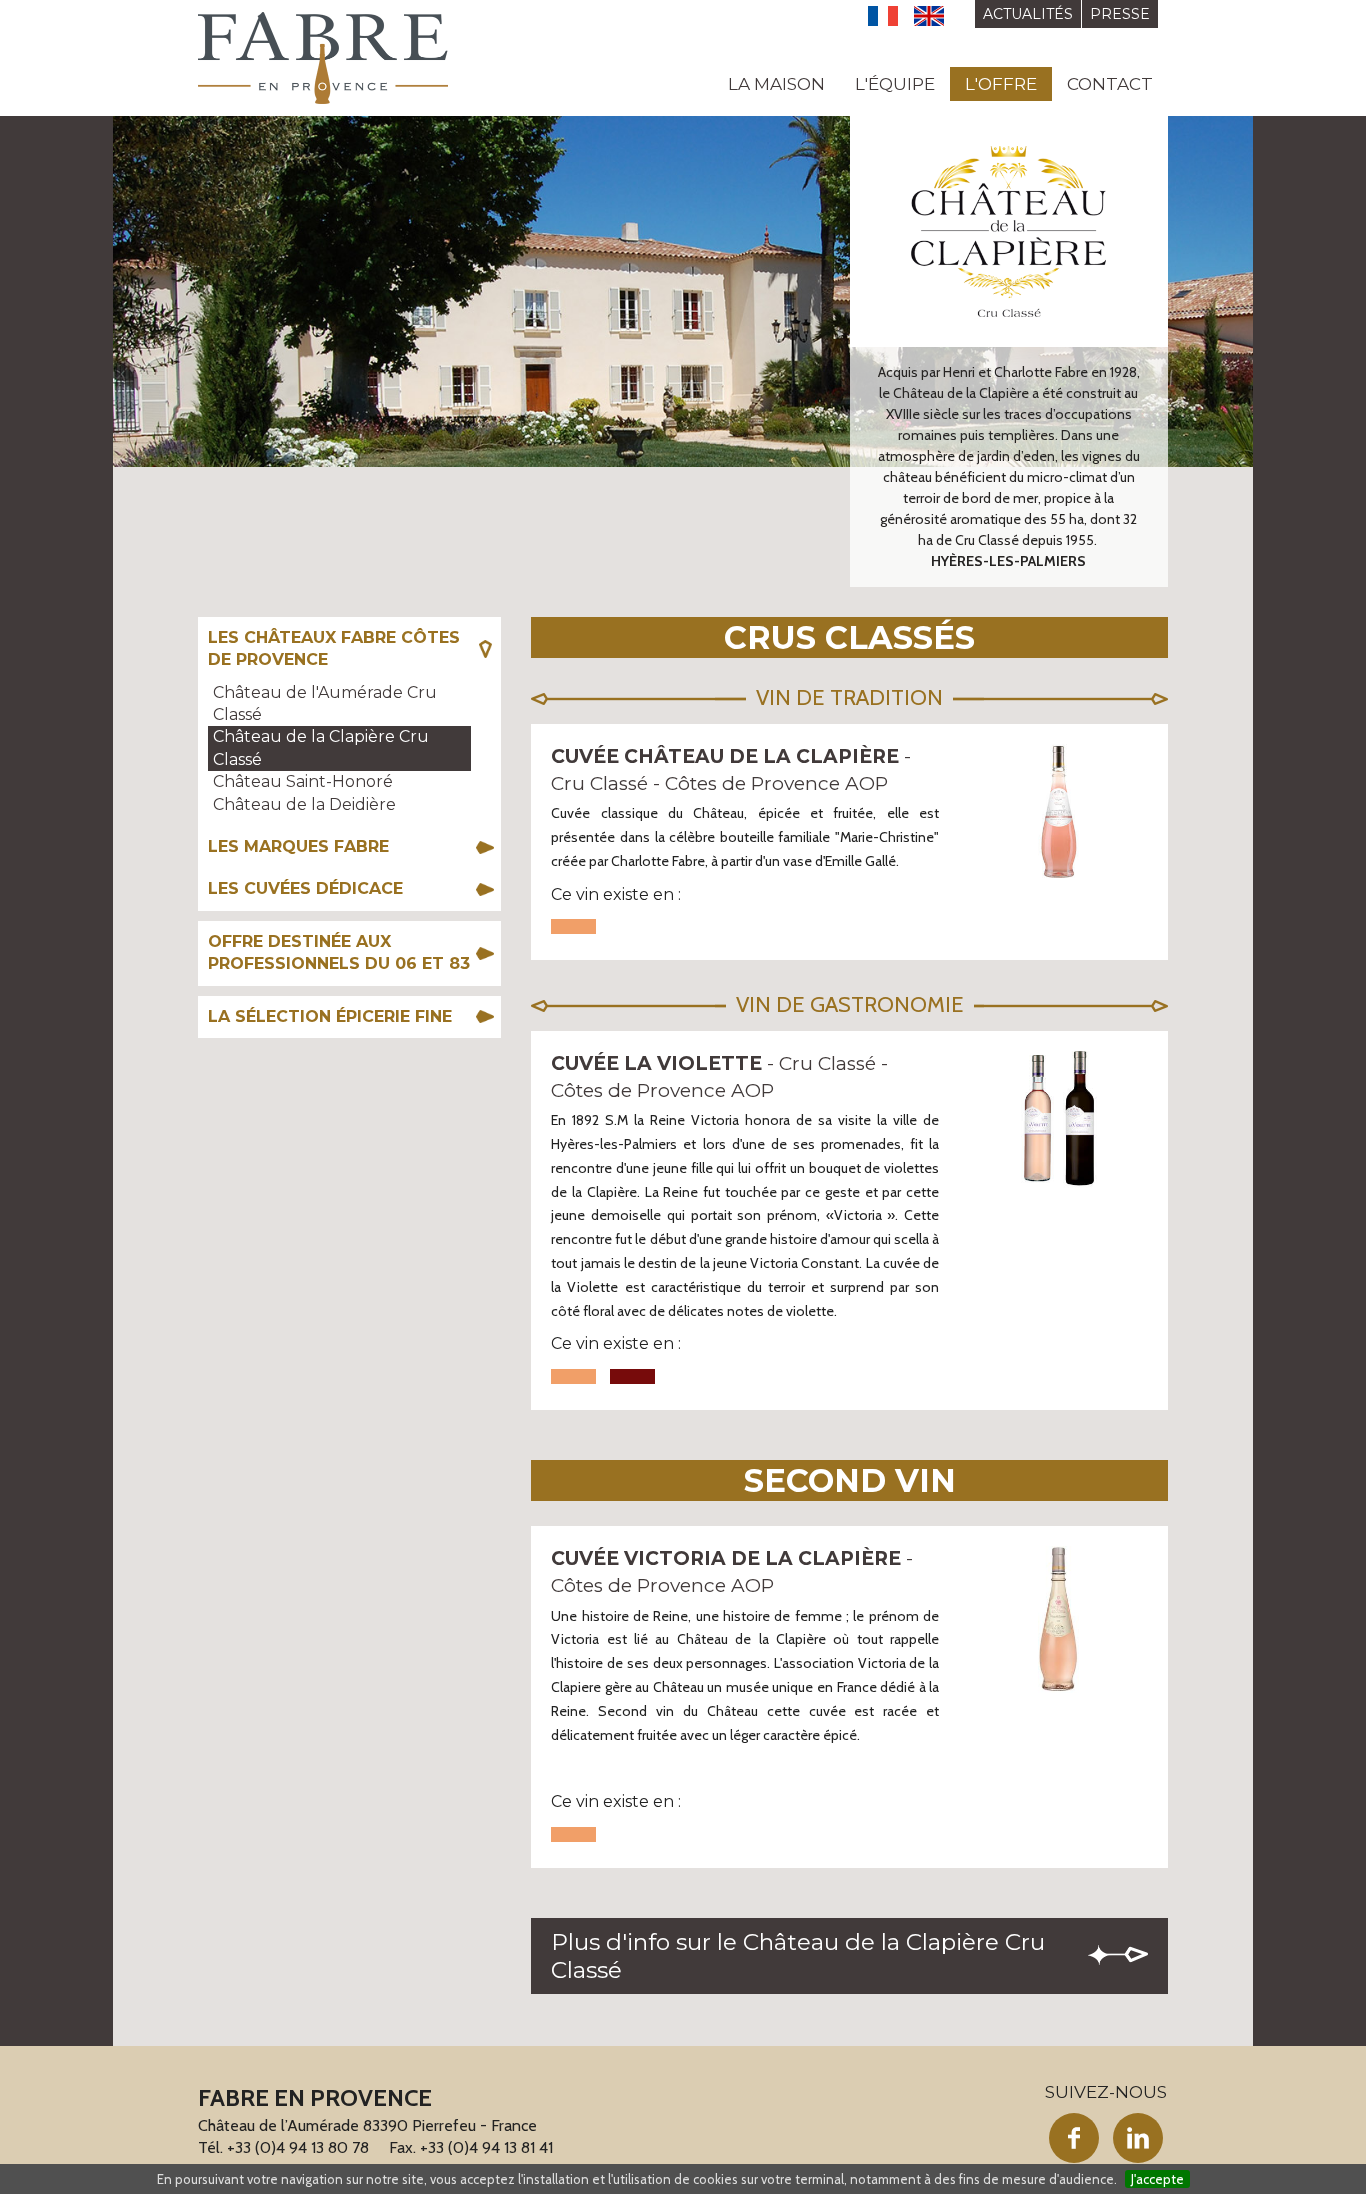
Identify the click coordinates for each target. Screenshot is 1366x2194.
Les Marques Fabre (298, 846)
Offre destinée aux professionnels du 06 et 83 (339, 952)
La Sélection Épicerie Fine (330, 1016)
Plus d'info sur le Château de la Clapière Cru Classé (798, 1956)
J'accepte (1157, 2179)
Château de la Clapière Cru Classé (321, 747)
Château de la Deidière (304, 804)
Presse (1120, 14)
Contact (1110, 84)
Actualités (1028, 14)
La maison (776, 84)
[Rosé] (573, 926)
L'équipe (895, 84)
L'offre (1001, 84)
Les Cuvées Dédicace (305, 888)
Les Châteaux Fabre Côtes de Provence (334, 648)
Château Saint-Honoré (303, 781)
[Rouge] (632, 1376)
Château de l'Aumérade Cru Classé (325, 703)
